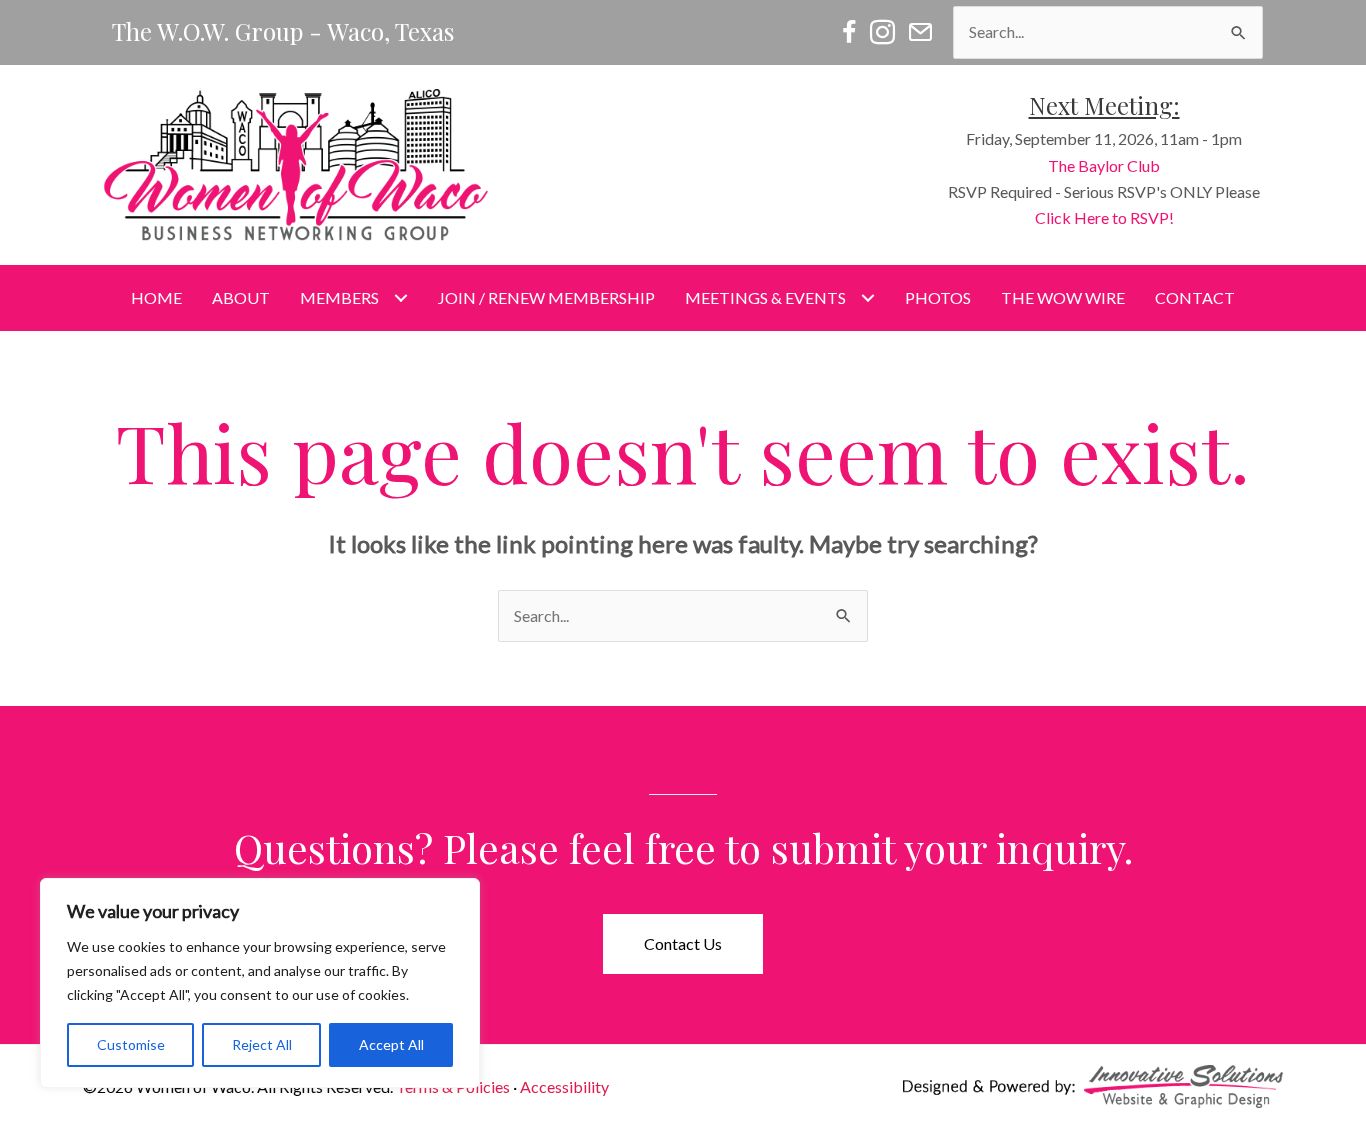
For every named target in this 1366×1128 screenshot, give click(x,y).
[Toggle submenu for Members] (400, 298)
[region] (260, 983)
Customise (131, 1044)
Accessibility (564, 1086)
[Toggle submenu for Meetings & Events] (867, 298)
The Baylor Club (1104, 165)
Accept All (391, 1044)
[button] (683, 944)
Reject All (262, 1044)
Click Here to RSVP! (1104, 217)
